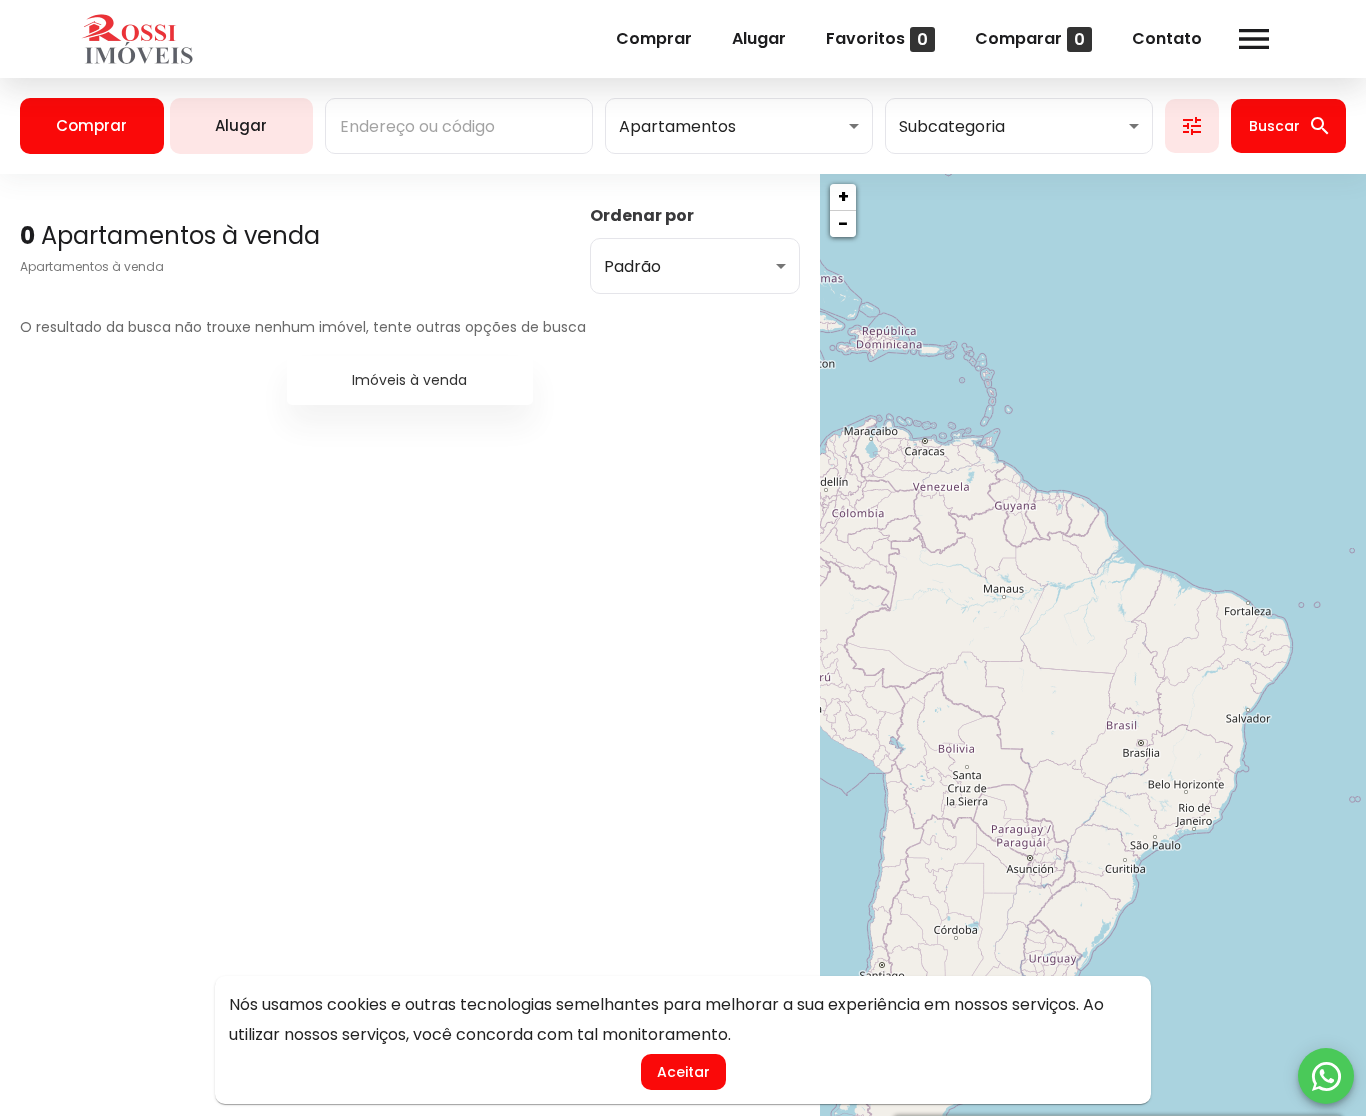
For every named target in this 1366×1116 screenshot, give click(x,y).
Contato (1167, 38)
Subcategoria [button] (952, 126)
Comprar (654, 38)
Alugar (759, 38)
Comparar (1030, 38)
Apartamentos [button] (677, 126)
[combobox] (459, 126)
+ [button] (843, 196)
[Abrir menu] (1254, 39)
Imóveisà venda (409, 380)
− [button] (843, 223)
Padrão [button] (632, 266)
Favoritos (877, 38)
